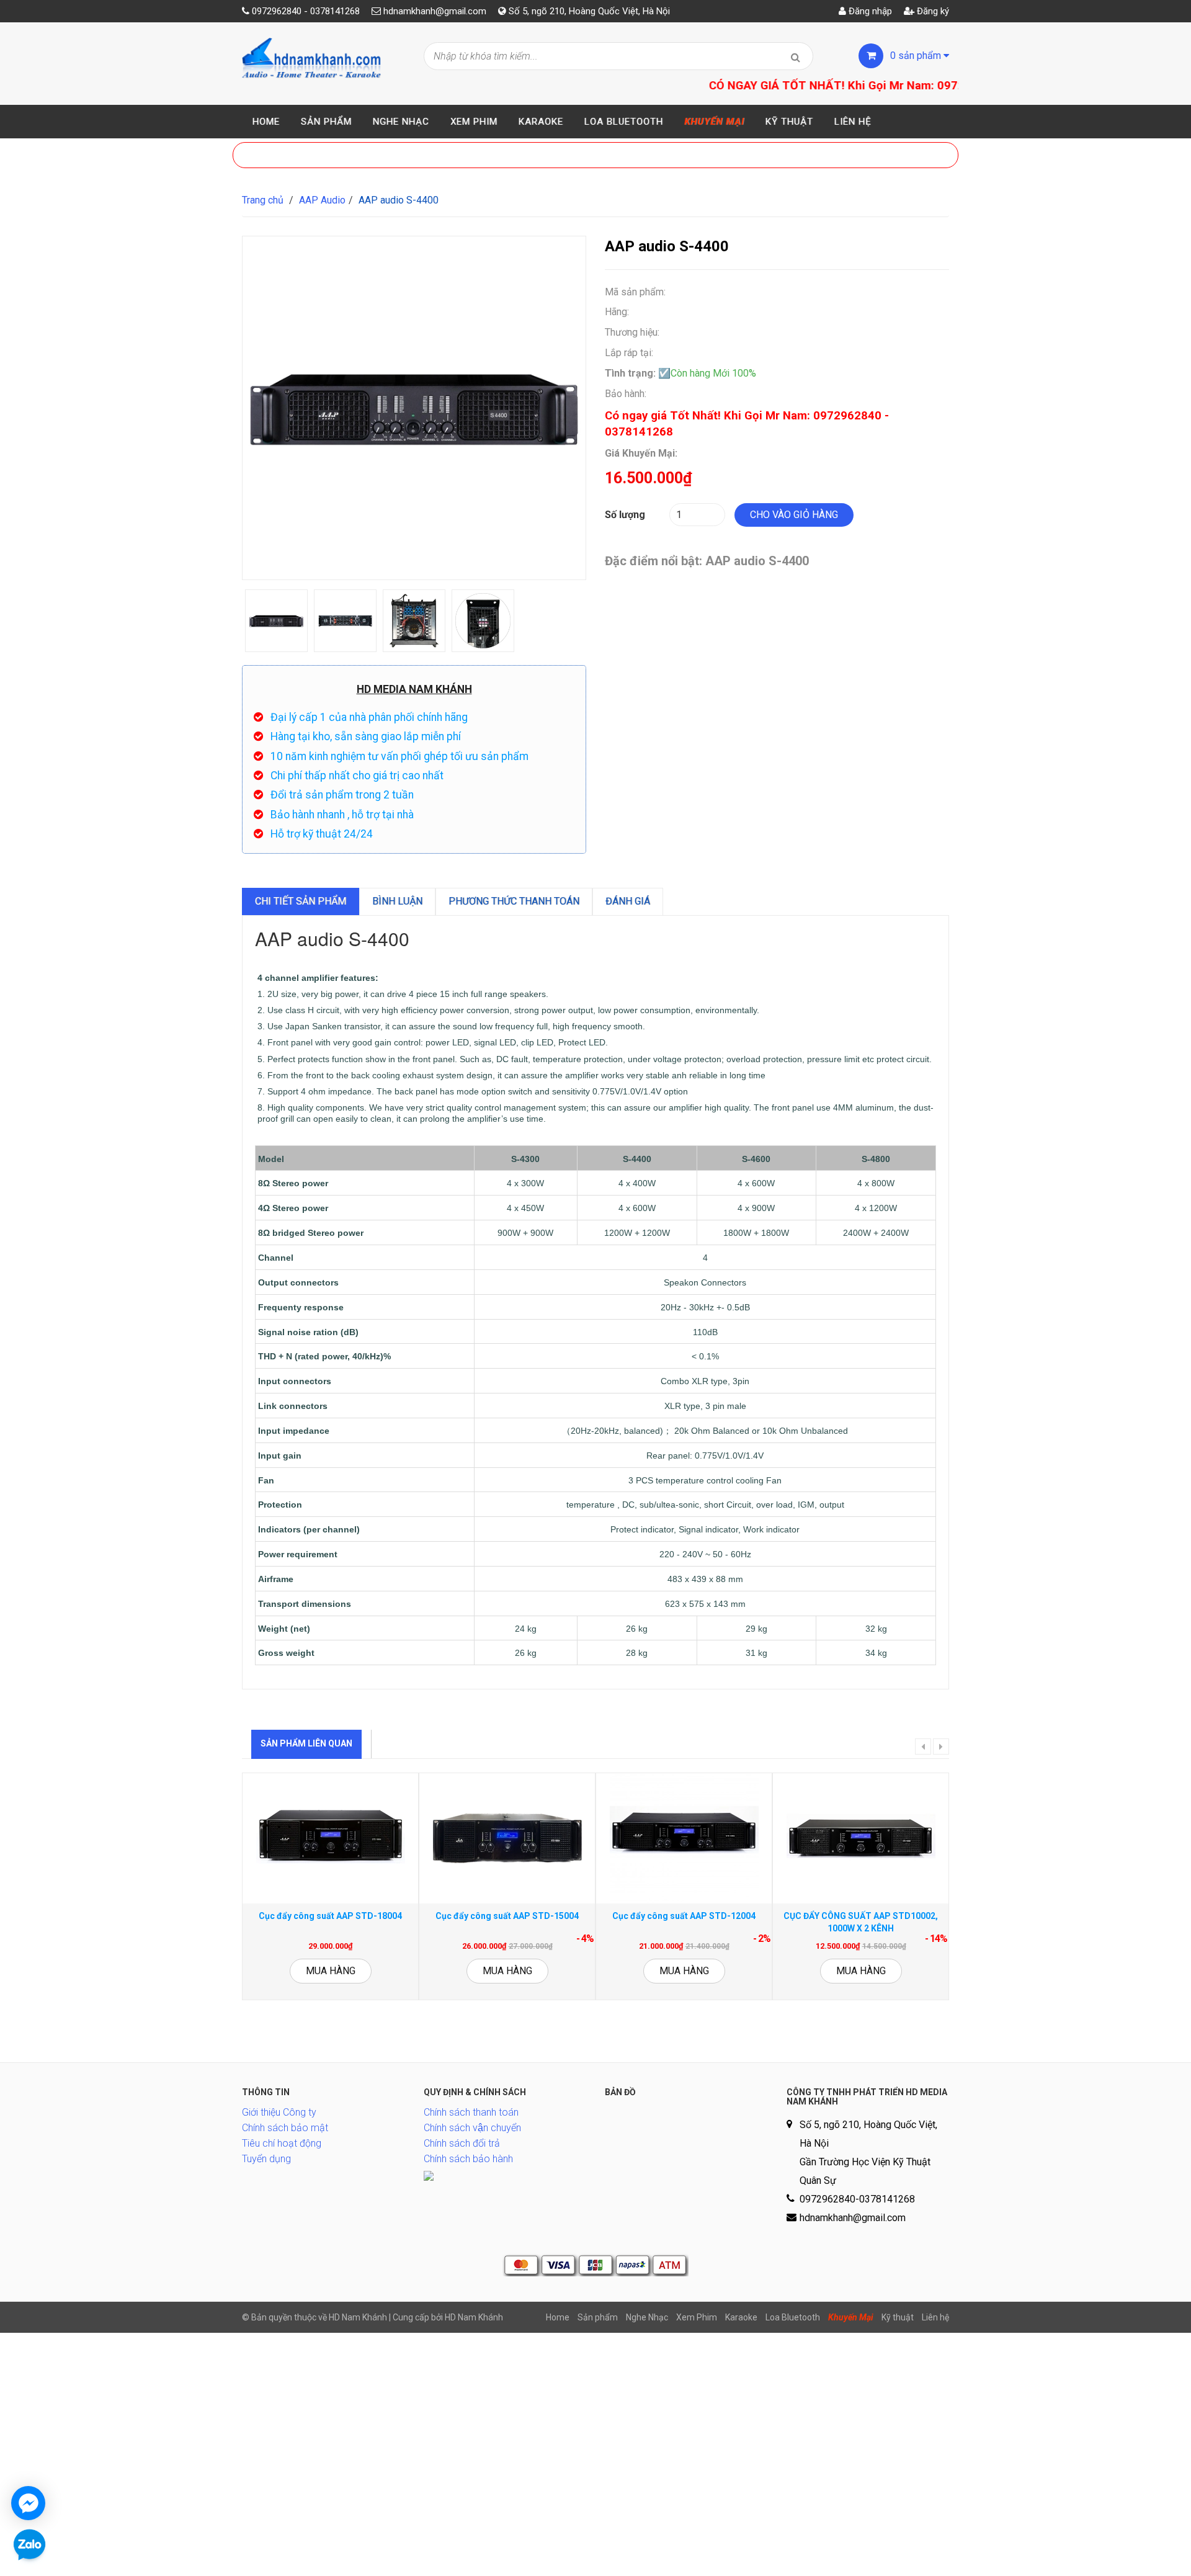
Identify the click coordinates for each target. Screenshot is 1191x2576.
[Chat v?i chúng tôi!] (28, 2503)
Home (266, 122)
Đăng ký (932, 11)
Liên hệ (853, 122)
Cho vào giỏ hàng (794, 515)
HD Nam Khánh (474, 2317)
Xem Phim (474, 122)
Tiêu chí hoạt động (282, 2143)
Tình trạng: (630, 373)
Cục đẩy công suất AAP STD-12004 (684, 1916)
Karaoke (541, 122)
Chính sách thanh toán (471, 2112)
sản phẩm (917, 56)
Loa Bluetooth (624, 122)
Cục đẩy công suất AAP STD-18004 (330, 1916)
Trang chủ (263, 200)
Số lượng (625, 515)
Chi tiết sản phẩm (301, 901)
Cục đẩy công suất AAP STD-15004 (507, 1916)
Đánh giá (628, 901)
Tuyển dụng (266, 2159)
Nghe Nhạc (401, 122)
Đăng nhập (869, 11)
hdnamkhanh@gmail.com (435, 11)
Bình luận (397, 901)
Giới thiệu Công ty (279, 2112)
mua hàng (331, 1971)
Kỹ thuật (789, 122)
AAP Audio (322, 200)
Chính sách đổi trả (462, 2143)
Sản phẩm (326, 122)
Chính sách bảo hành (468, 2159)
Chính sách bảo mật (285, 2128)
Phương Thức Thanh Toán (514, 901)
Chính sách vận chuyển (472, 2128)
